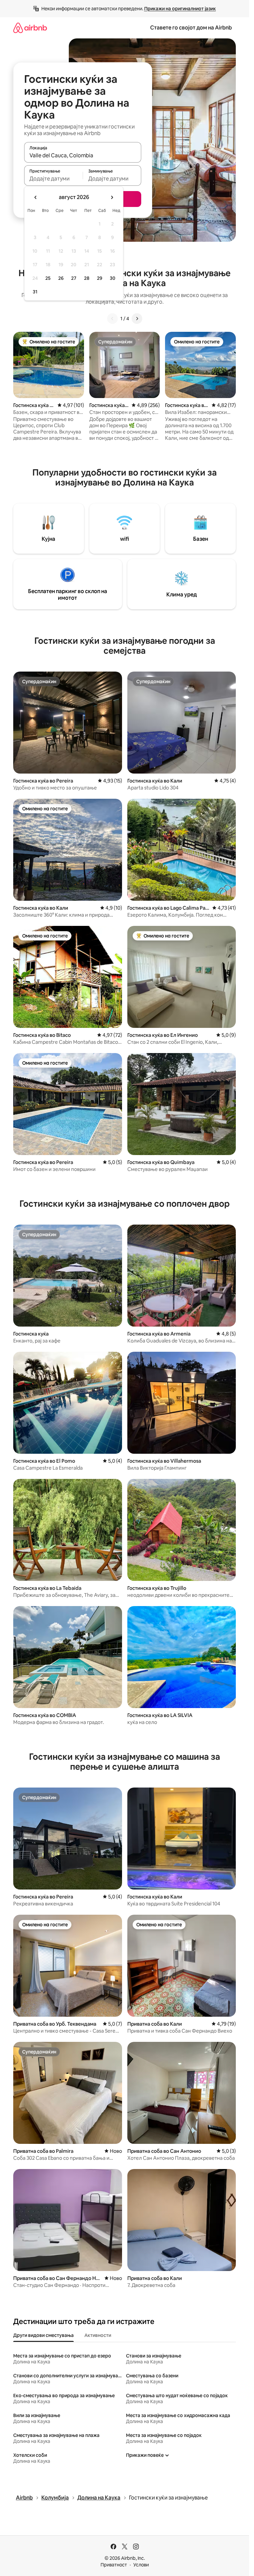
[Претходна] (112, 319)
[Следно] (137, 319)
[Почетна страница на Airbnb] (30, 28)
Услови (141, 2565)
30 (113, 278)
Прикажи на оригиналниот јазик (180, 9)
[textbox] (53, 178)
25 (48, 278)
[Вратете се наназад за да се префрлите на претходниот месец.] (36, 197)
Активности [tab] (98, 2335)
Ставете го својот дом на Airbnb (191, 28)
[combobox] (83, 155)
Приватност (114, 2565)
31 (35, 292)
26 (61, 278)
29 (100, 278)
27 (74, 278)
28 (87, 278)
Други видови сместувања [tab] (43, 2335)
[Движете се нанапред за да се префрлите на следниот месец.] (112, 197)
